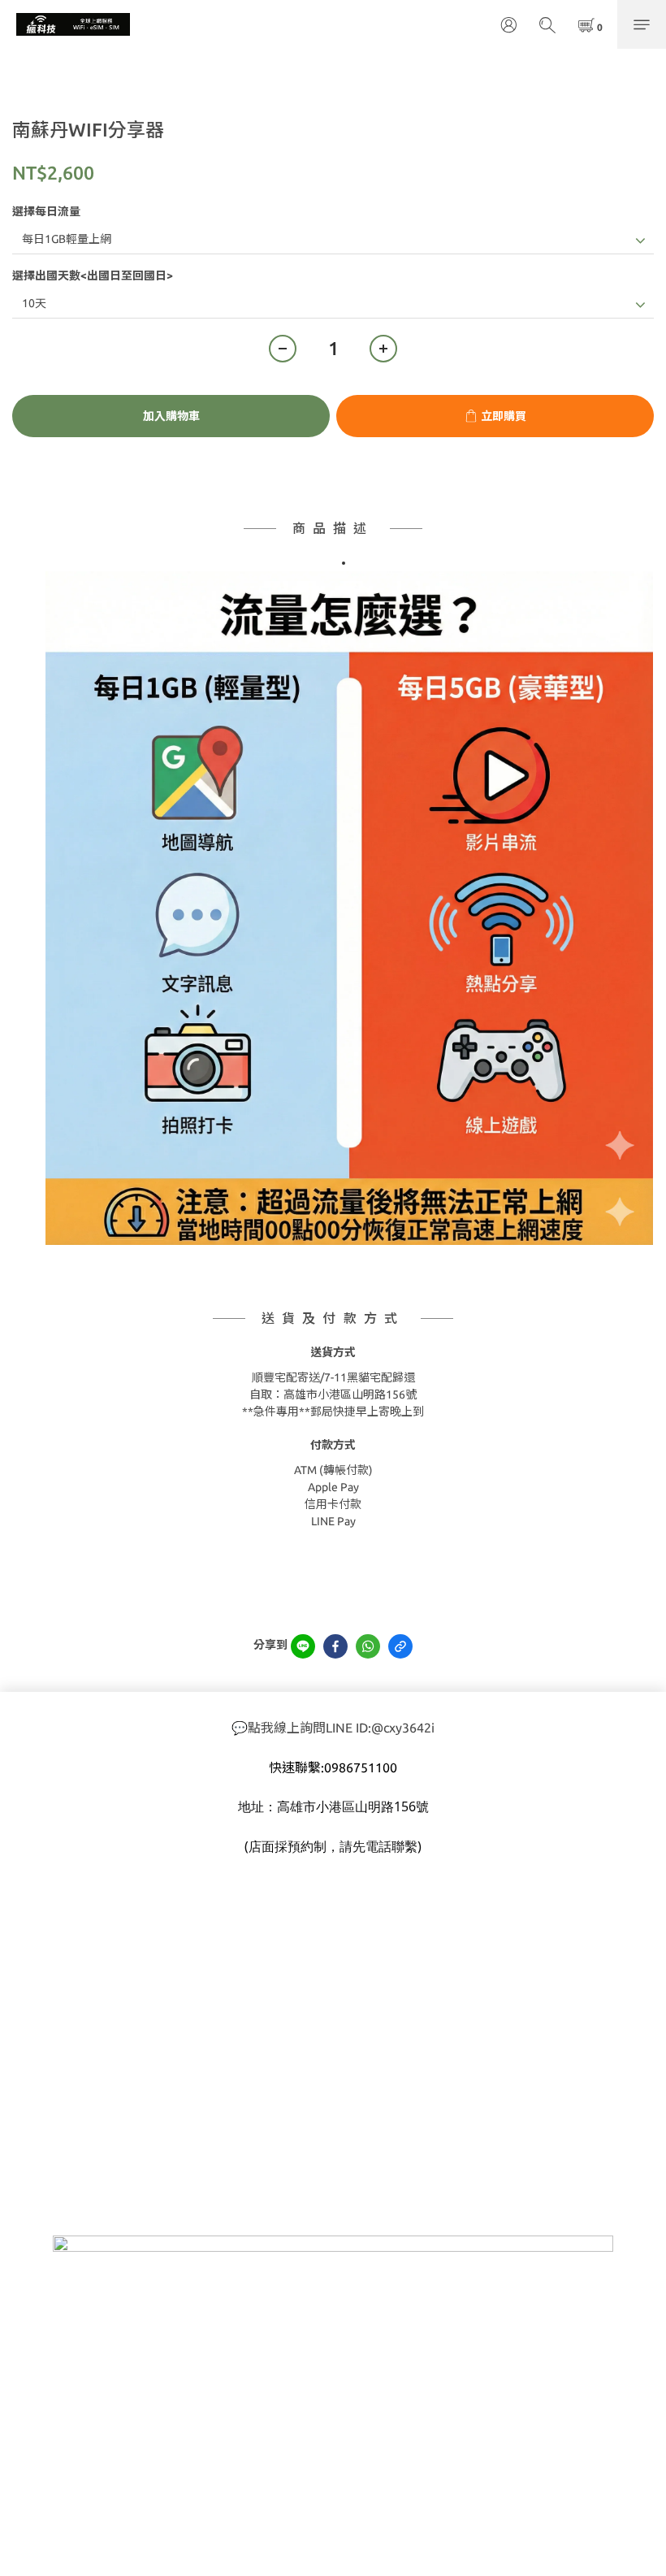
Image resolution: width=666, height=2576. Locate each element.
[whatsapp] (368, 1646)
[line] (303, 1646)
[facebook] (335, 1646)
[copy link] (400, 1646)
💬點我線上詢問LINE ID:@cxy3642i (333, 1728)
